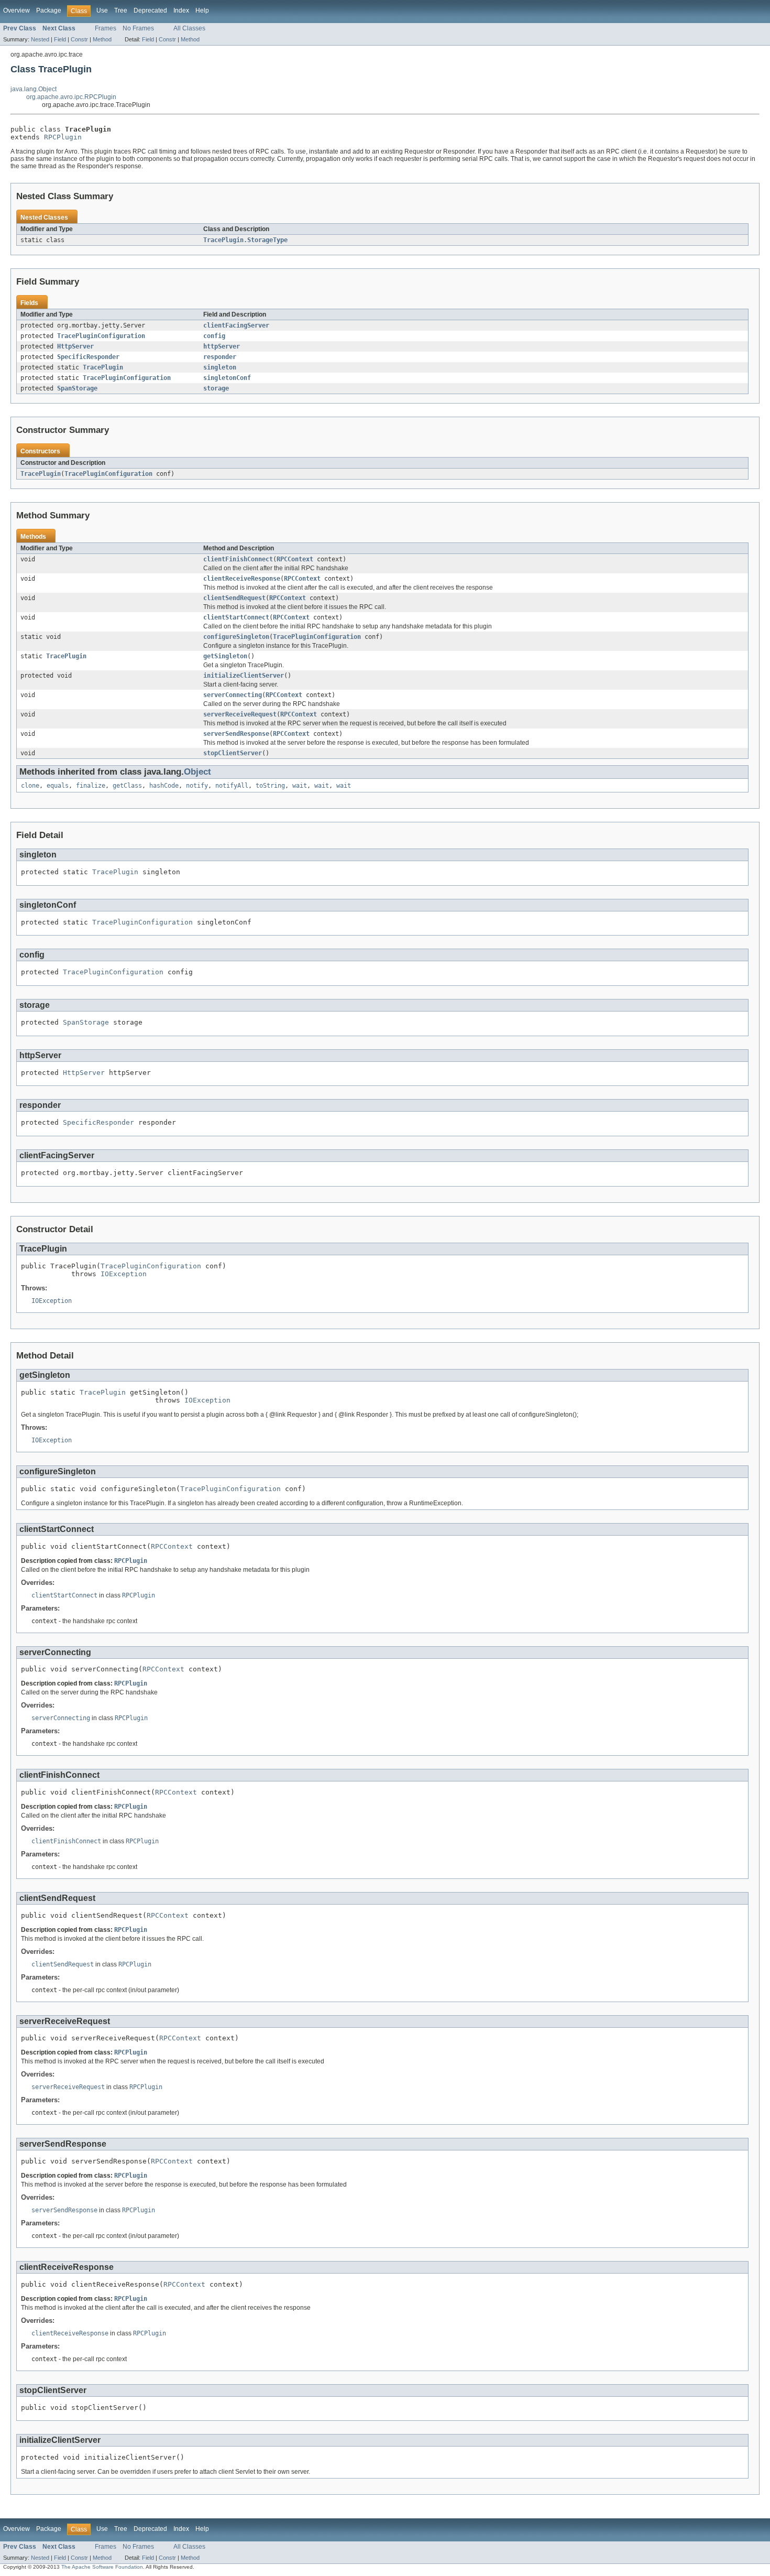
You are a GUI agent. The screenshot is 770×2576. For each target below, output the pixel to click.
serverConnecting (233, 695)
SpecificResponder (88, 357)
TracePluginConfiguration (101, 336)
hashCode (164, 786)
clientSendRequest (234, 598)
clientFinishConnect (238, 559)
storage (216, 388)
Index (181, 10)
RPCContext (295, 559)
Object (197, 772)
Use (102, 10)
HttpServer (75, 346)
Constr (79, 39)
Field (60, 39)
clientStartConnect (236, 617)
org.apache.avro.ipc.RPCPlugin (71, 97)
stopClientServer (233, 753)
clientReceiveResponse (242, 579)
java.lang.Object (34, 89)
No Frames (138, 28)
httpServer (222, 346)
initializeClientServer (244, 676)
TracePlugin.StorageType (245, 240)
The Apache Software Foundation (102, 2567)
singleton (220, 367)
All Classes (189, 28)
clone (30, 786)
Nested (40, 39)
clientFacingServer (236, 325)
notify (197, 786)
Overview (16, 10)
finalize (91, 786)
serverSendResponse (236, 734)
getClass (127, 786)
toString (270, 786)
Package (49, 10)
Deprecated (150, 10)
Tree (121, 10)
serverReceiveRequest (240, 714)
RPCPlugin (63, 137)
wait (300, 786)
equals (58, 786)
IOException (124, 1274)
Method (102, 39)
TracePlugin (103, 367)
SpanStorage (77, 388)
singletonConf (227, 378)
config (214, 336)
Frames (106, 28)
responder (220, 357)
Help (202, 10)
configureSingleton (236, 637)
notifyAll (232, 786)
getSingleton (225, 656)
